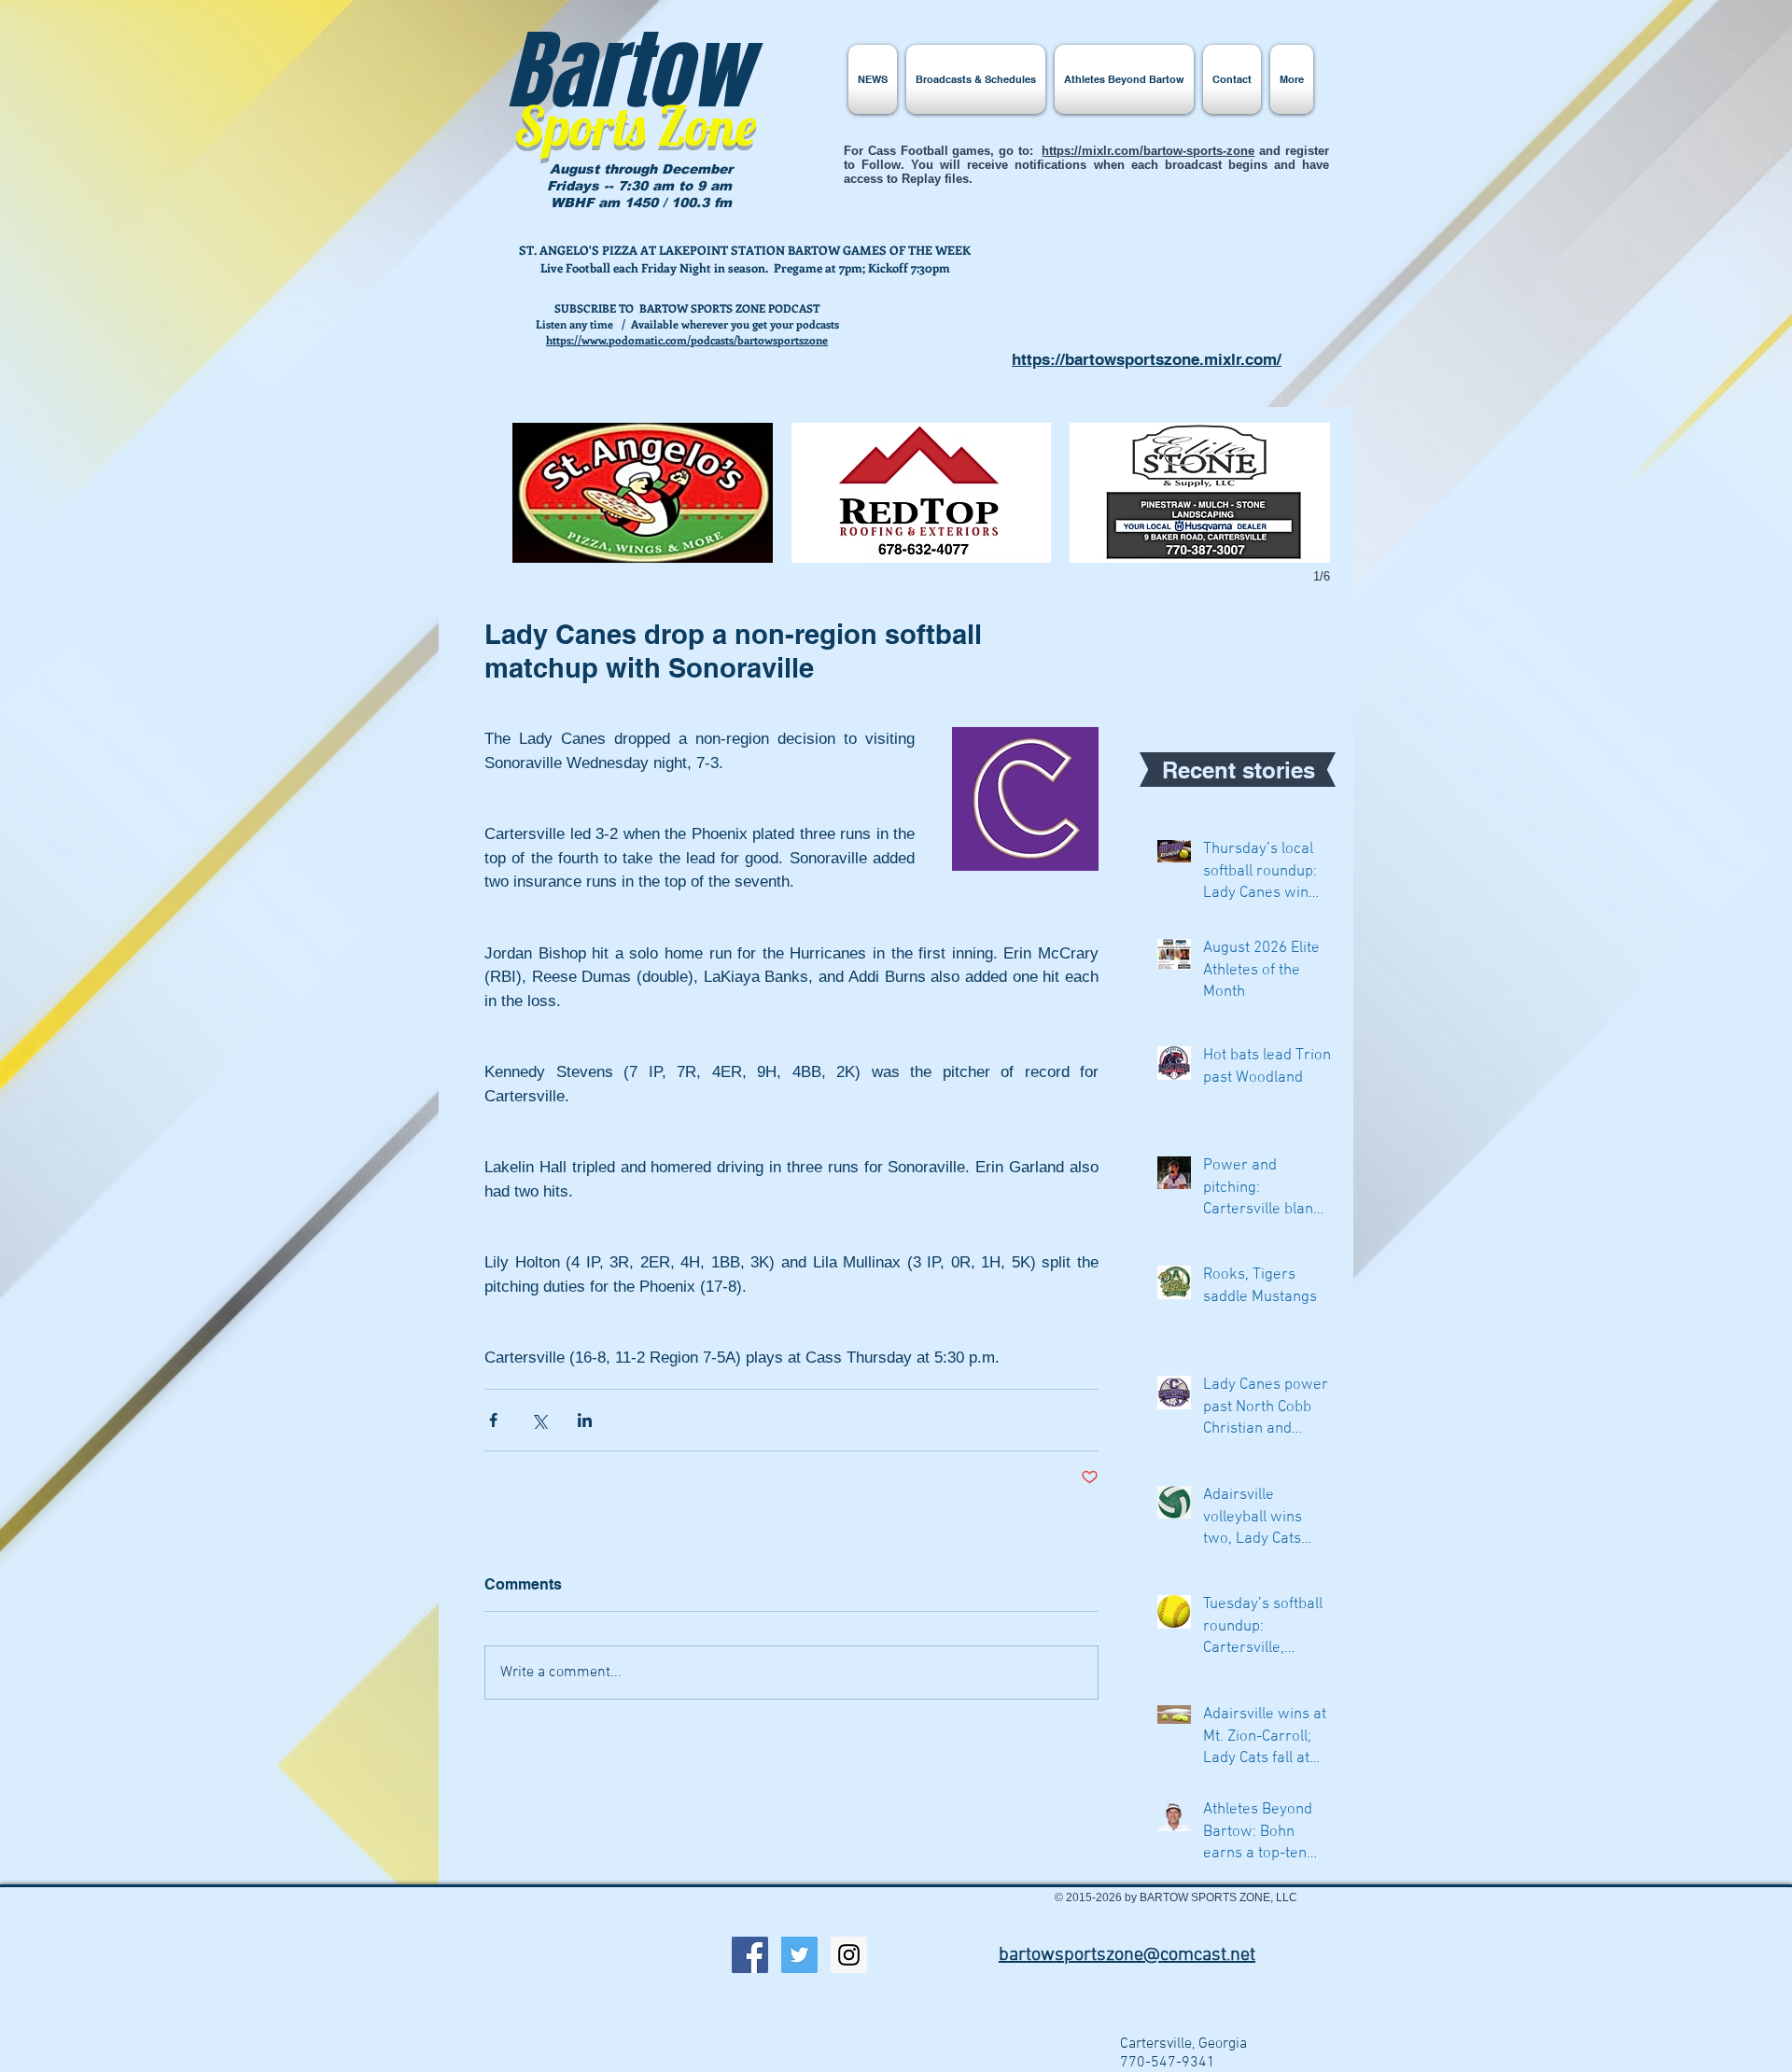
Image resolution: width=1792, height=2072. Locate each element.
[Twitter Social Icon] (799, 1955)
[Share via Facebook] (493, 1420)
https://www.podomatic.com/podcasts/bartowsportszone (687, 340)
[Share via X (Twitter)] (539, 1420)
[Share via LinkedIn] (585, 1420)
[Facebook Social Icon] (750, 1955)
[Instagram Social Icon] (849, 1955)
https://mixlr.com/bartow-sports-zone (1148, 151)
